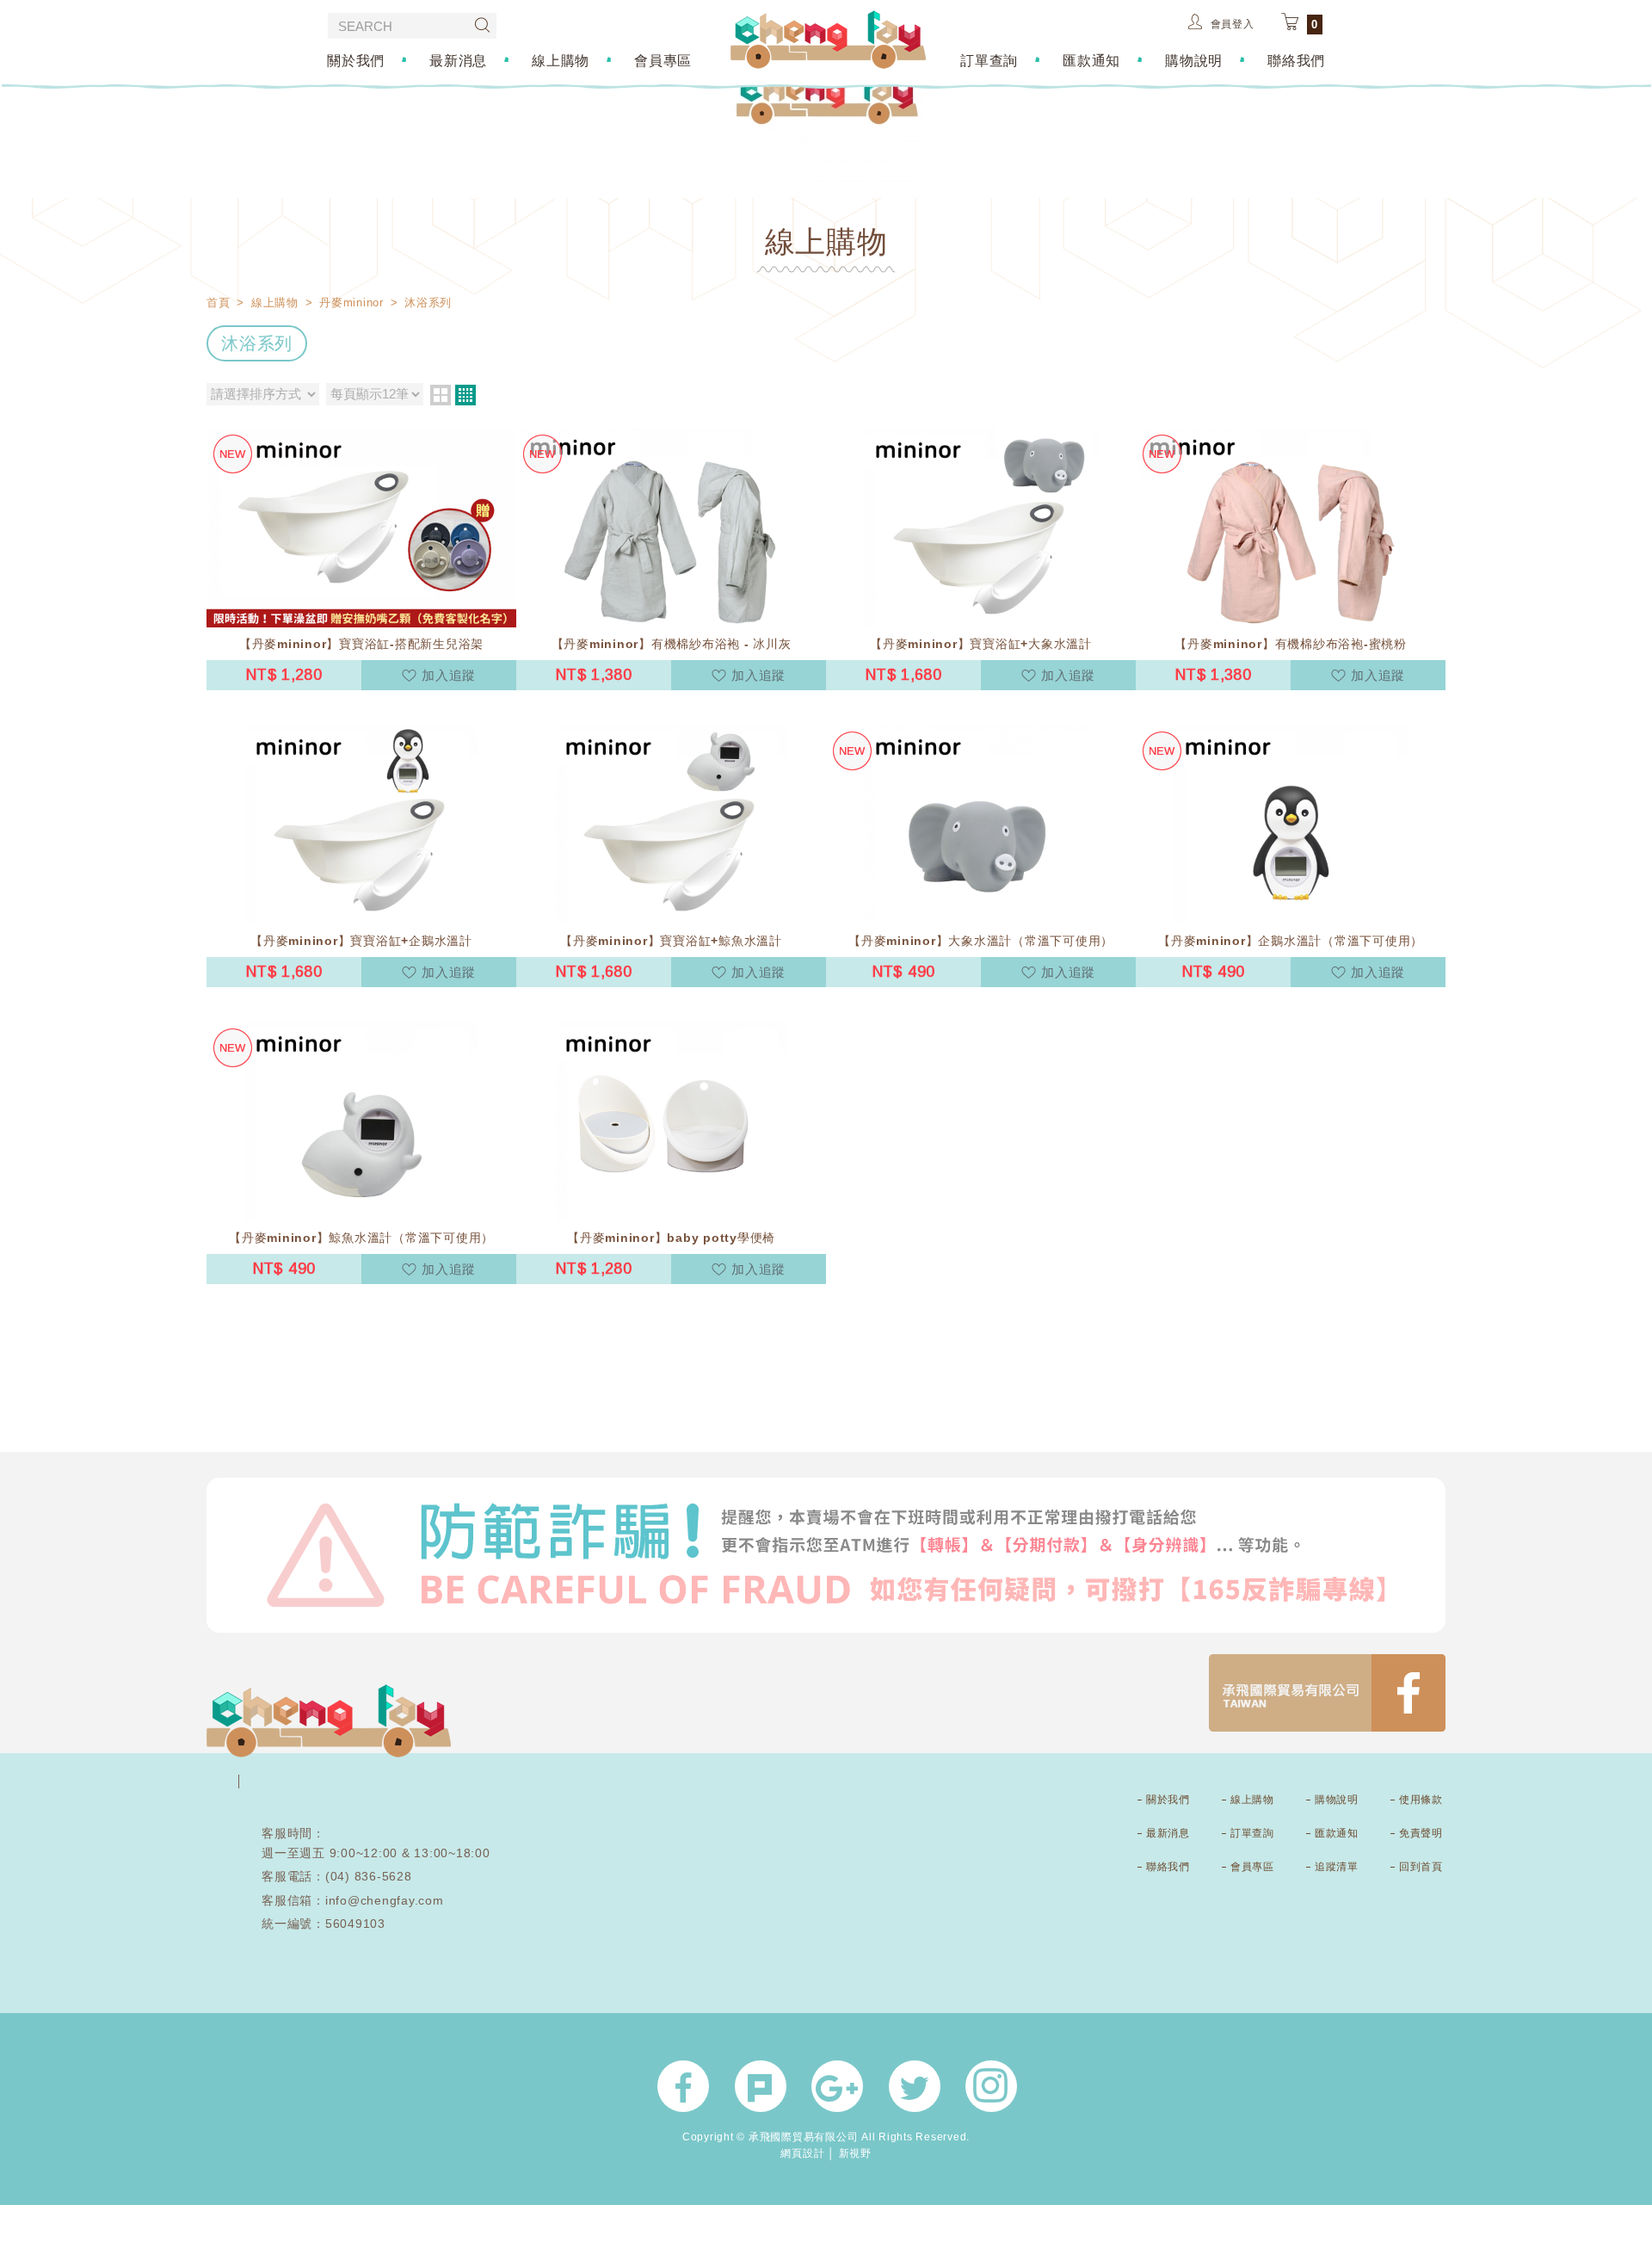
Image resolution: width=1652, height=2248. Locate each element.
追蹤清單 (1336, 1867)
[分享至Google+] (837, 2086)
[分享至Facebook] (683, 2086)
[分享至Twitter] (915, 2086)
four (465, 395)
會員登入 (1233, 24)
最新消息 (458, 60)
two (441, 395)
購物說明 (1194, 60)
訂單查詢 (989, 60)
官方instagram (991, 2086)
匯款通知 (1091, 60)
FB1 (1327, 1693)
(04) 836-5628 (369, 1876)
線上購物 (561, 60)
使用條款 (1421, 1800)
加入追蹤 (449, 675)
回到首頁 (1421, 1867)
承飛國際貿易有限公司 (828, 40)
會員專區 (663, 60)
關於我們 (356, 60)
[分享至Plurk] (761, 2086)
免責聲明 (1421, 1833)
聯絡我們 (1296, 60)
